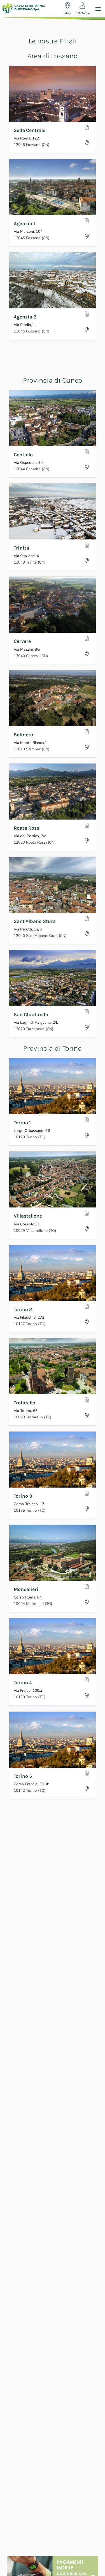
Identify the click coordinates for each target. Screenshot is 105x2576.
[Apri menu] (98, 9)
